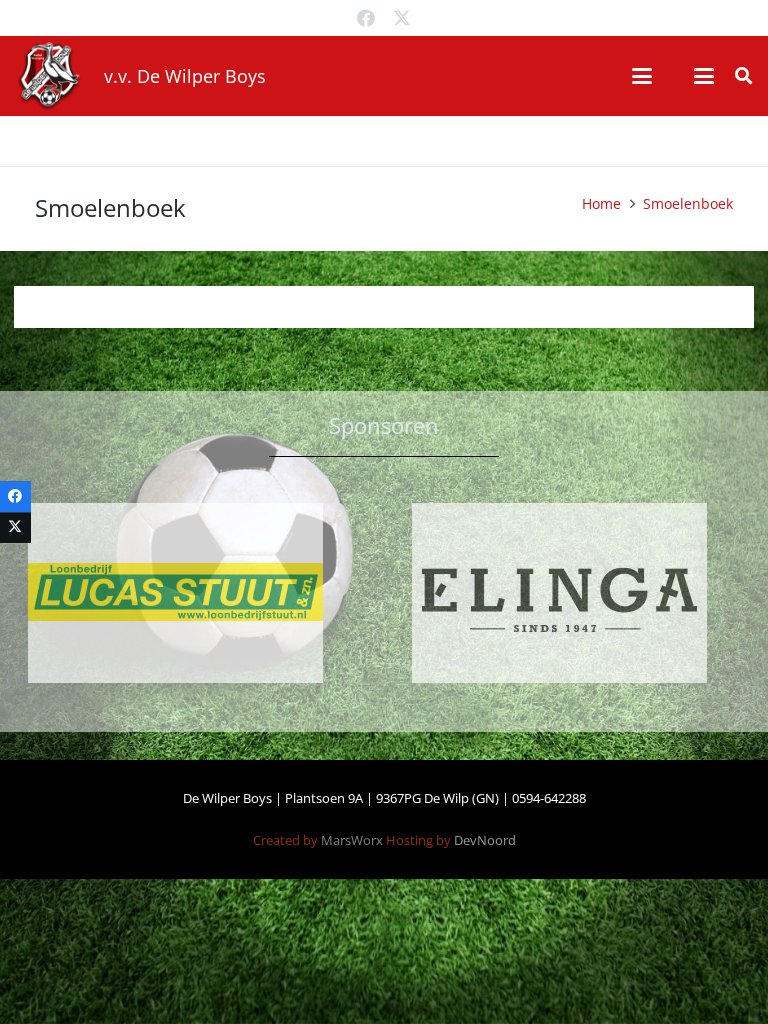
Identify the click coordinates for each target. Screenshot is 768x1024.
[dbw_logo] (49, 76)
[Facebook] (366, 18)
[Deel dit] (15, 496)
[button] (642, 76)
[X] (402, 18)
